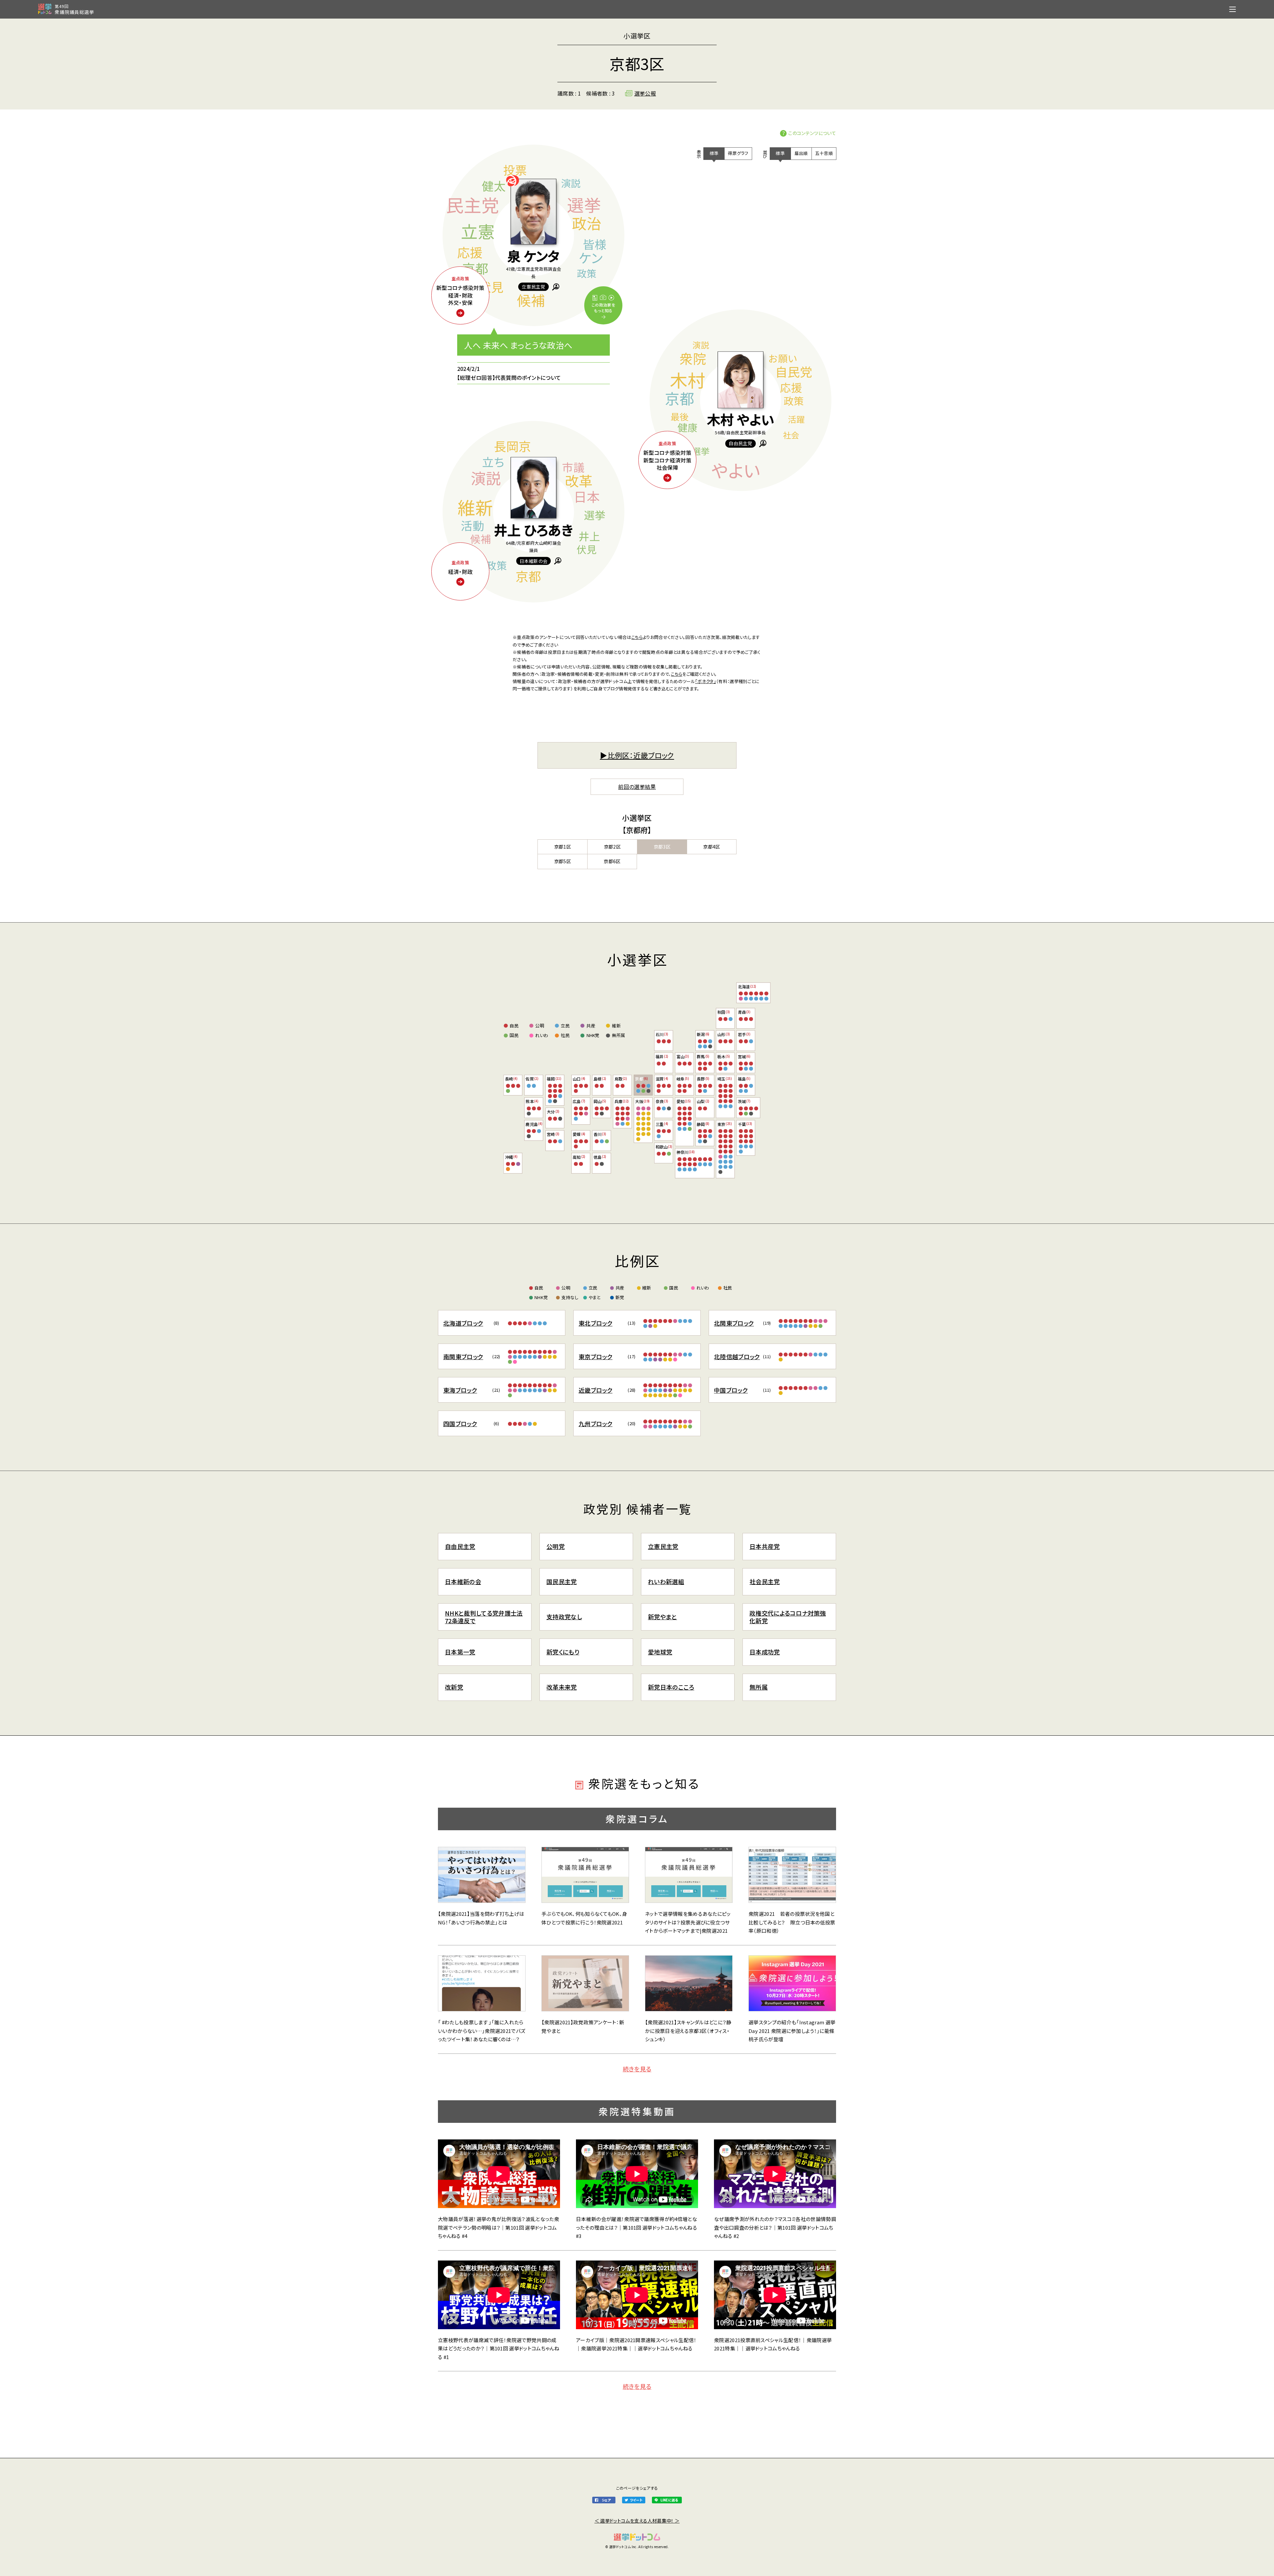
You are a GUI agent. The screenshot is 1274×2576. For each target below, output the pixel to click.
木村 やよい (741, 420)
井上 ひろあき (533, 529)
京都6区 (612, 861)
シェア (606, 2500)
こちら (637, 637)
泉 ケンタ (533, 255)
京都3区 (662, 847)
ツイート (636, 2500)
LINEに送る (669, 2500)
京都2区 (612, 847)
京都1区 (563, 847)
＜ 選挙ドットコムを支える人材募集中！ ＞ (637, 2521)
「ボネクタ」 (706, 681)
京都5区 (563, 861)
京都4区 (711, 847)
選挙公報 (645, 93)
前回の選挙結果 (637, 787)
